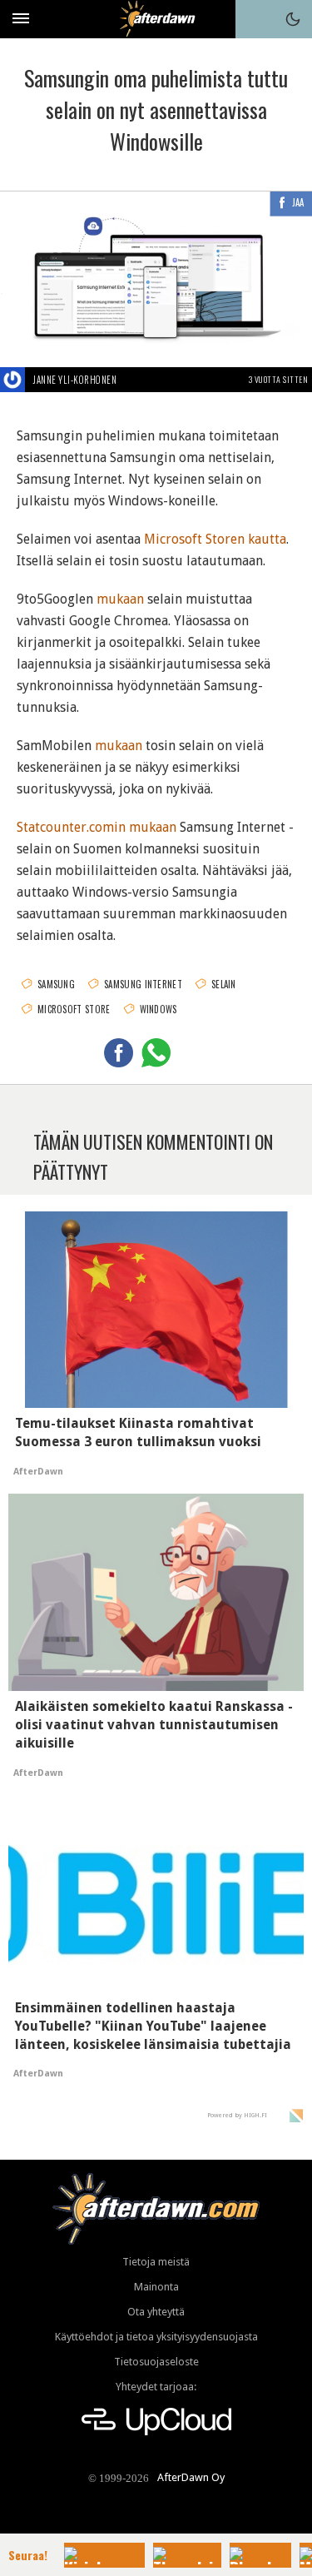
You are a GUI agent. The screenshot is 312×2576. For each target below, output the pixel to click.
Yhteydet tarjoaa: (156, 2387)
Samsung (56, 984)
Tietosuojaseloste (156, 2362)
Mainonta (156, 2287)
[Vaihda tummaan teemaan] (293, 19)
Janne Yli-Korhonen (75, 380)
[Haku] (255, 19)
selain (224, 984)
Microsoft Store (74, 1009)
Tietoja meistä (156, 2262)
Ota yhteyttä (156, 2312)
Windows (158, 1009)
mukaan (120, 599)
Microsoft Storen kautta (215, 539)
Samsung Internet (143, 984)
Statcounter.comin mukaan (97, 827)
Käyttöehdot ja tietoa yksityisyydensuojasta (156, 2337)
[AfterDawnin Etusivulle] (156, 19)
